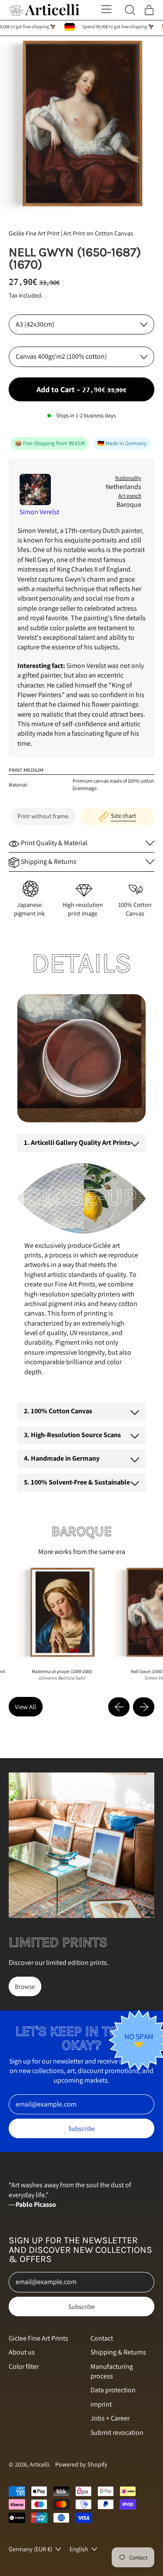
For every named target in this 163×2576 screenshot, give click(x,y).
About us (22, 2352)
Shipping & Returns (118, 2352)
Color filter (24, 2366)
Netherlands (123, 487)
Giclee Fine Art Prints (38, 2338)
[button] (81, 124)
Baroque (129, 504)
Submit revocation (117, 2432)
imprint (101, 2404)
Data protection (113, 2390)
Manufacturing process (112, 2371)
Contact (102, 2338)
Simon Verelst (39, 512)
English (79, 2549)
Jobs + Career (110, 2418)
